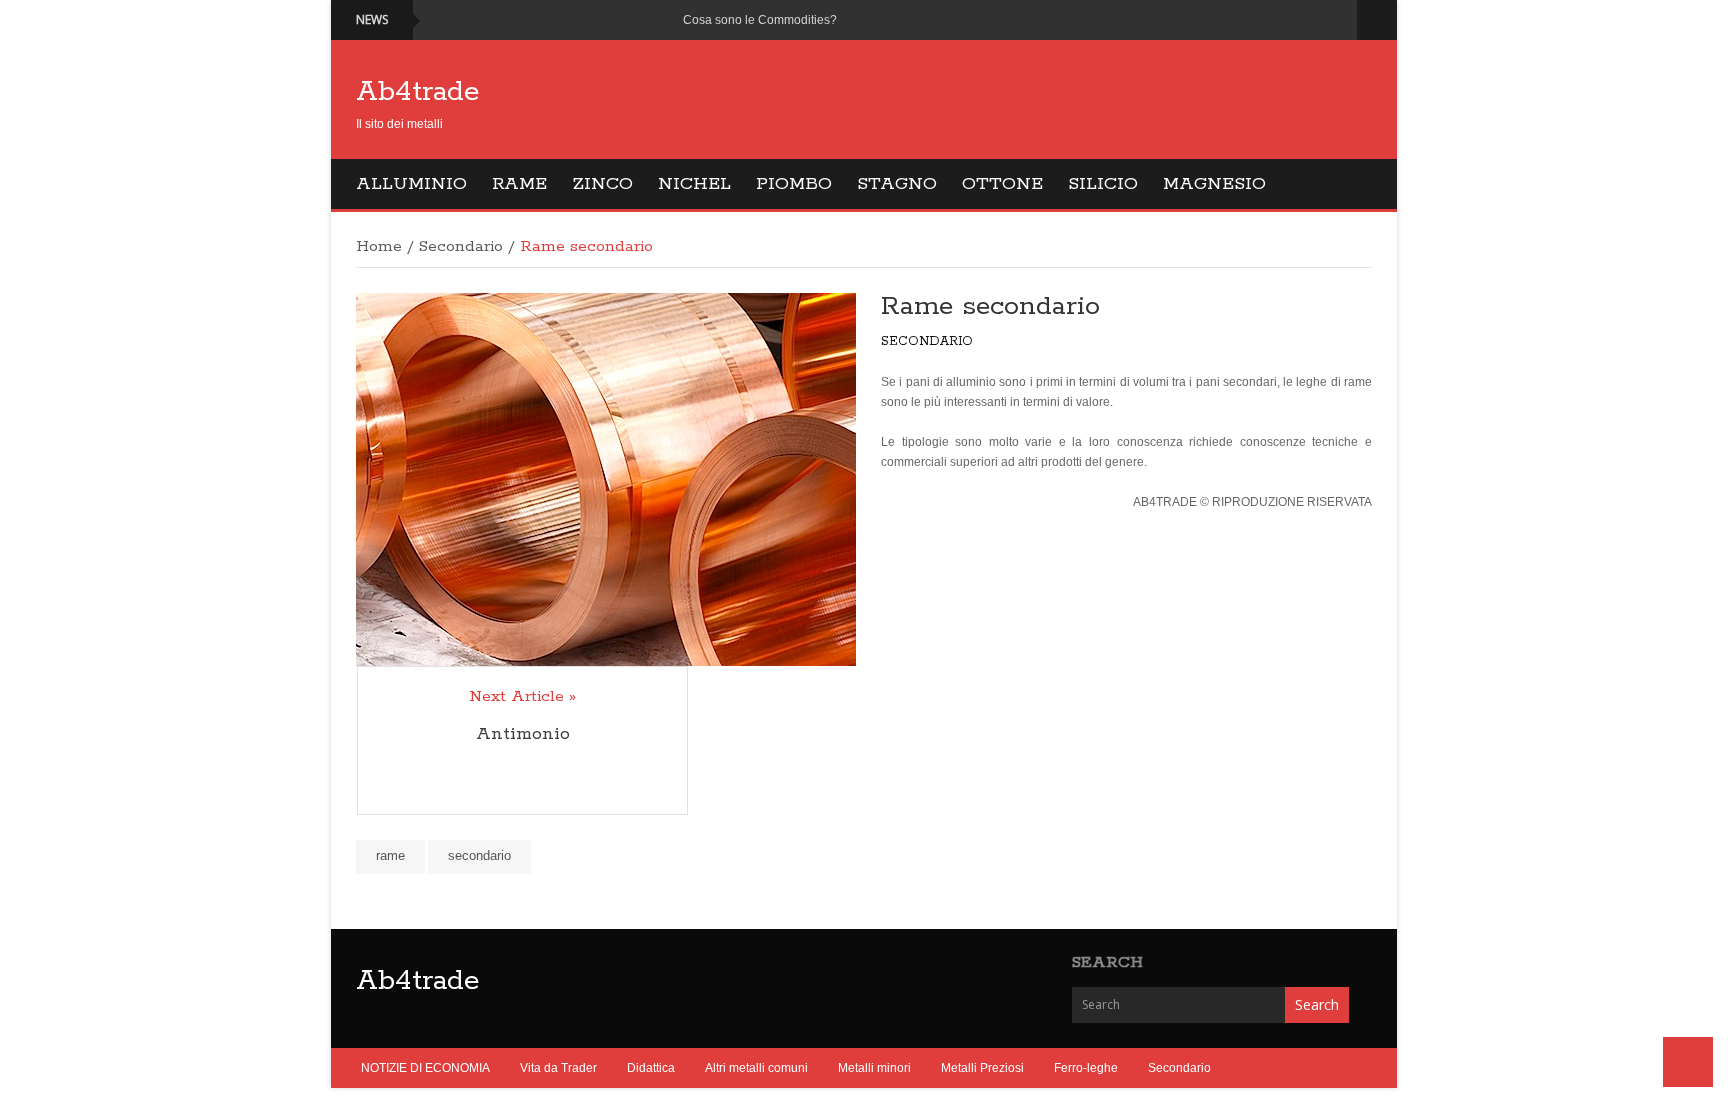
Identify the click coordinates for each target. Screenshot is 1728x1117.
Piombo (794, 184)
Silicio (1103, 184)
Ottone (1002, 184)
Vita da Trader (558, 1068)
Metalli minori (874, 1068)
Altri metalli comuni (756, 1068)
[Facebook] (1289, 20)
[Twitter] (1313, 20)
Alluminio (411, 184)
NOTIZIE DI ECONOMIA (425, 1068)
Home (379, 247)
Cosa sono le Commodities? (760, 20)
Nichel (694, 184)
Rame (519, 184)
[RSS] (1337, 20)
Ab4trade (418, 92)
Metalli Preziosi (982, 1068)
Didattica (651, 1068)
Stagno (897, 184)
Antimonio (523, 734)
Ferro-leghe (1086, 1068)
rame (390, 855)
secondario (479, 855)
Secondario (461, 247)
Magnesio (1214, 184)
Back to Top (1688, 1062)
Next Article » (522, 697)
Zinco (602, 184)
